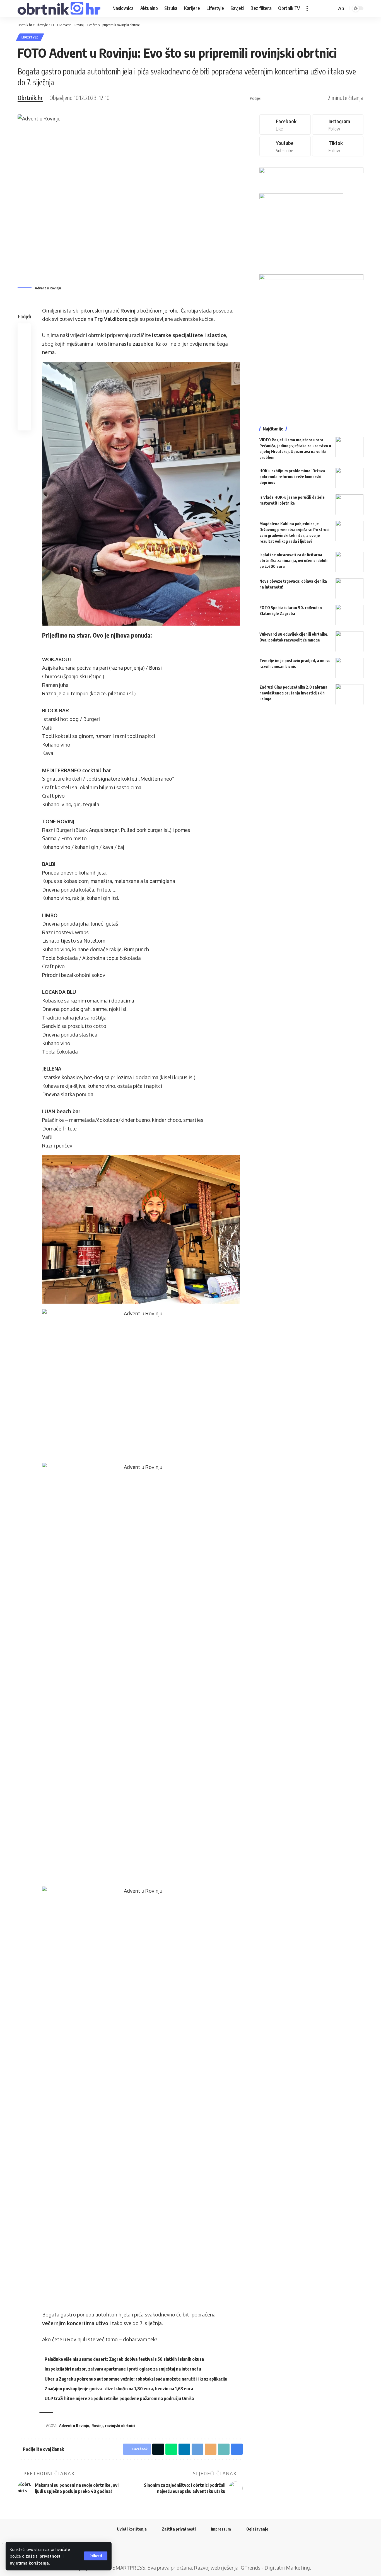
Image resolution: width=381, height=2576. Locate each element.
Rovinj (97, 2426)
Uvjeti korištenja (132, 2529)
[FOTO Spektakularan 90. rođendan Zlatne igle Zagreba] (349, 615)
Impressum (221, 2529)
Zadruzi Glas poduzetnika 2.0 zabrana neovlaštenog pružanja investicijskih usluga (293, 693)
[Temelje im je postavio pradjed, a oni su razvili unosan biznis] (349, 668)
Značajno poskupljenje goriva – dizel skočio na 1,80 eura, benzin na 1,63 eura (119, 2389)
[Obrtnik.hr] (61, 8)
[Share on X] (276, 98)
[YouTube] (194, 2551)
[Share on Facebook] (267, 98)
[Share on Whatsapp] (284, 98)
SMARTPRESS (129, 2568)
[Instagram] (338, 124)
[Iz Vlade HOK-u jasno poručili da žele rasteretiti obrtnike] (349, 504)
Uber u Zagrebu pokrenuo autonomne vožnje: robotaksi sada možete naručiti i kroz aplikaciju (136, 2379)
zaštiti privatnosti (44, 2556)
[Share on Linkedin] (293, 98)
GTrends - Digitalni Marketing (275, 2568)
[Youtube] (285, 146)
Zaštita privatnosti (179, 2529)
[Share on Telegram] (302, 98)
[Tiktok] (338, 146)
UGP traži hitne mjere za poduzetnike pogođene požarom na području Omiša (119, 2398)
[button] (96, 2556)
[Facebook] (285, 124)
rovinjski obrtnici (120, 2426)
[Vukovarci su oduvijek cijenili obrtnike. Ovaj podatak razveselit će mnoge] (349, 641)
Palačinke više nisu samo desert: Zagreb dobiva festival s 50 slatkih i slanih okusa (124, 2359)
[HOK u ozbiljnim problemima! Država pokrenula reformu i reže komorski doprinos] (349, 478)
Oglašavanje (257, 2529)
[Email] (310, 98)
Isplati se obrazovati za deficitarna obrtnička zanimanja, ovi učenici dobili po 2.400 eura (293, 560)
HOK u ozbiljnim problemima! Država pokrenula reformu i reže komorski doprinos (292, 476)
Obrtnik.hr (30, 98)
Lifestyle (30, 37)
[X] (187, 2551)
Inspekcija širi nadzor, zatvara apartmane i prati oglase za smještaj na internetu (123, 2369)
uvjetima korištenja (29, 2563)
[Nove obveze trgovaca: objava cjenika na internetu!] (349, 588)
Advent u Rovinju (74, 2426)
